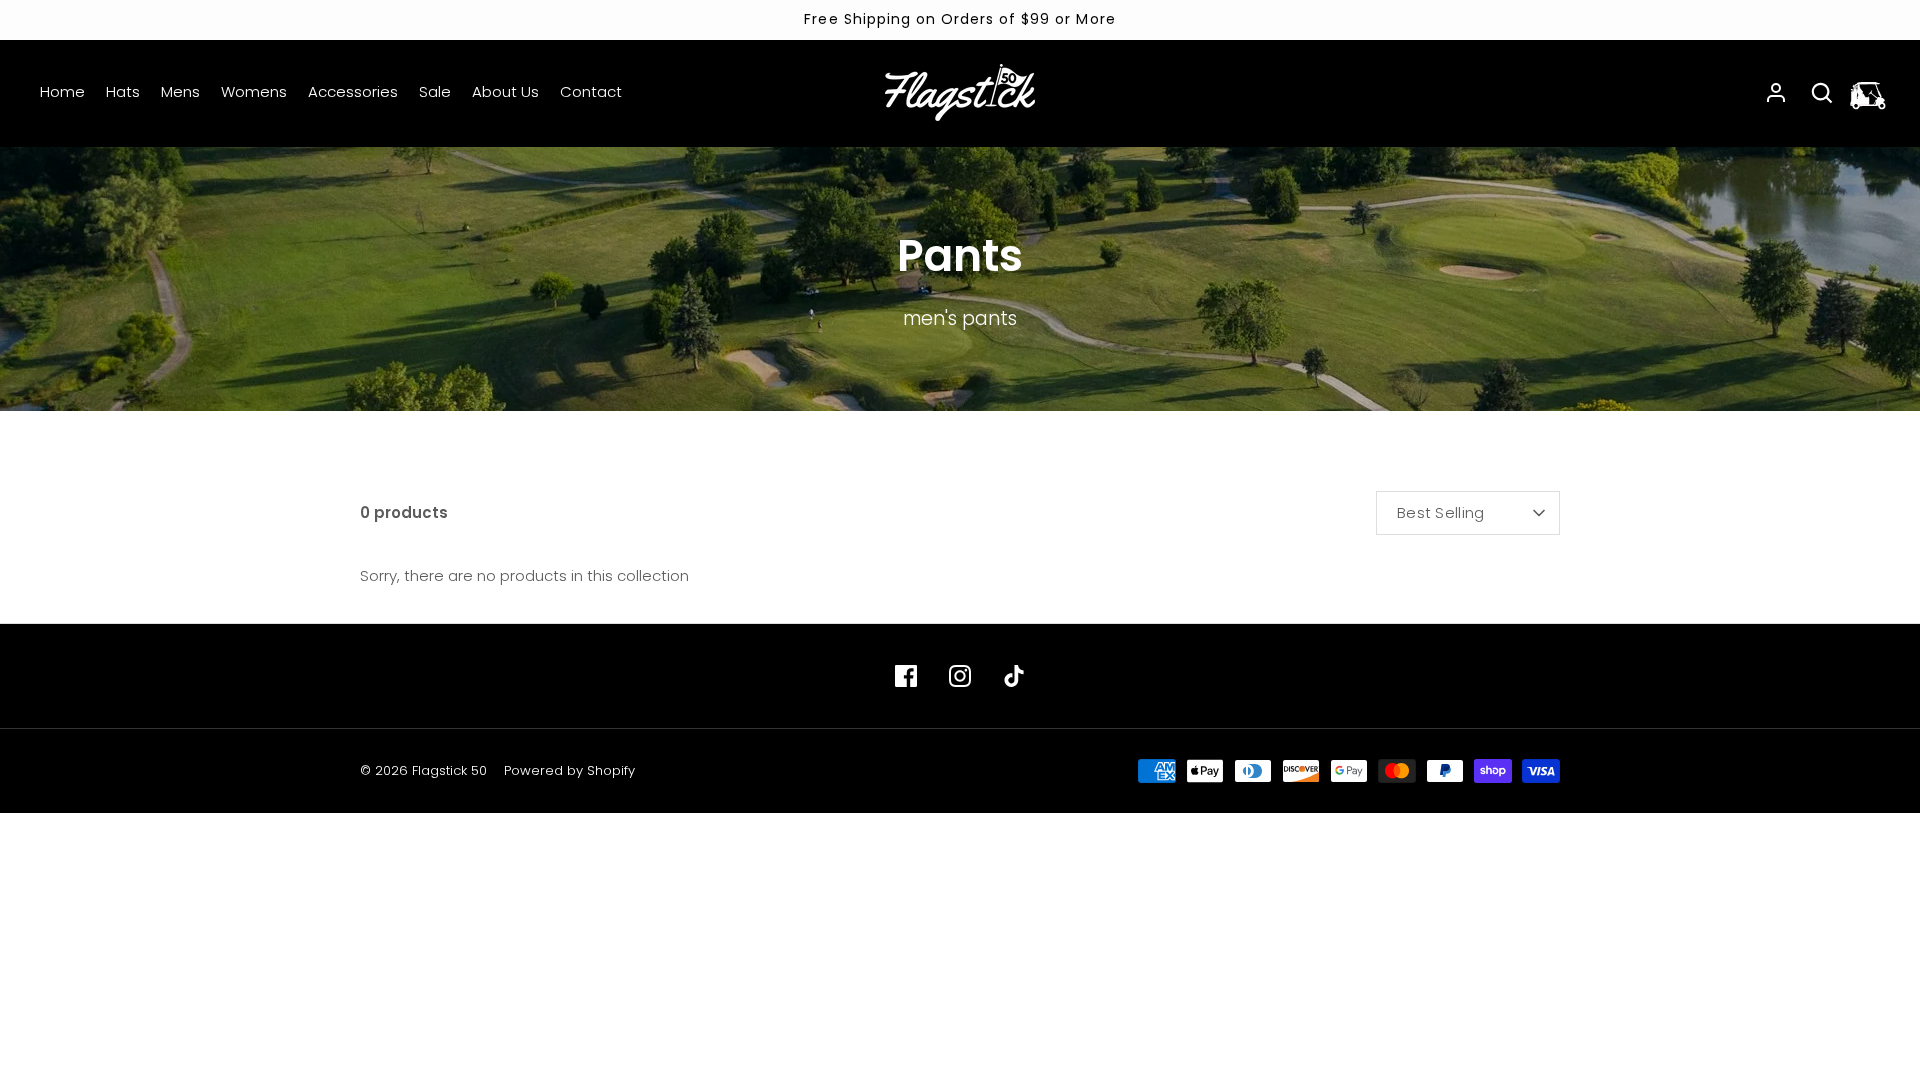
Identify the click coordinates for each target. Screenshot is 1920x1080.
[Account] (1776, 93)
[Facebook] (906, 676)
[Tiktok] (1014, 676)
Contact (591, 91)
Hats (123, 91)
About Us (505, 91)
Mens (180, 91)
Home (62, 91)
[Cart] (1868, 93)
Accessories (353, 91)
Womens (254, 91)
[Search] (1822, 93)
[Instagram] (960, 676)
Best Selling (1441, 512)
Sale (435, 91)
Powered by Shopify (569, 770)
